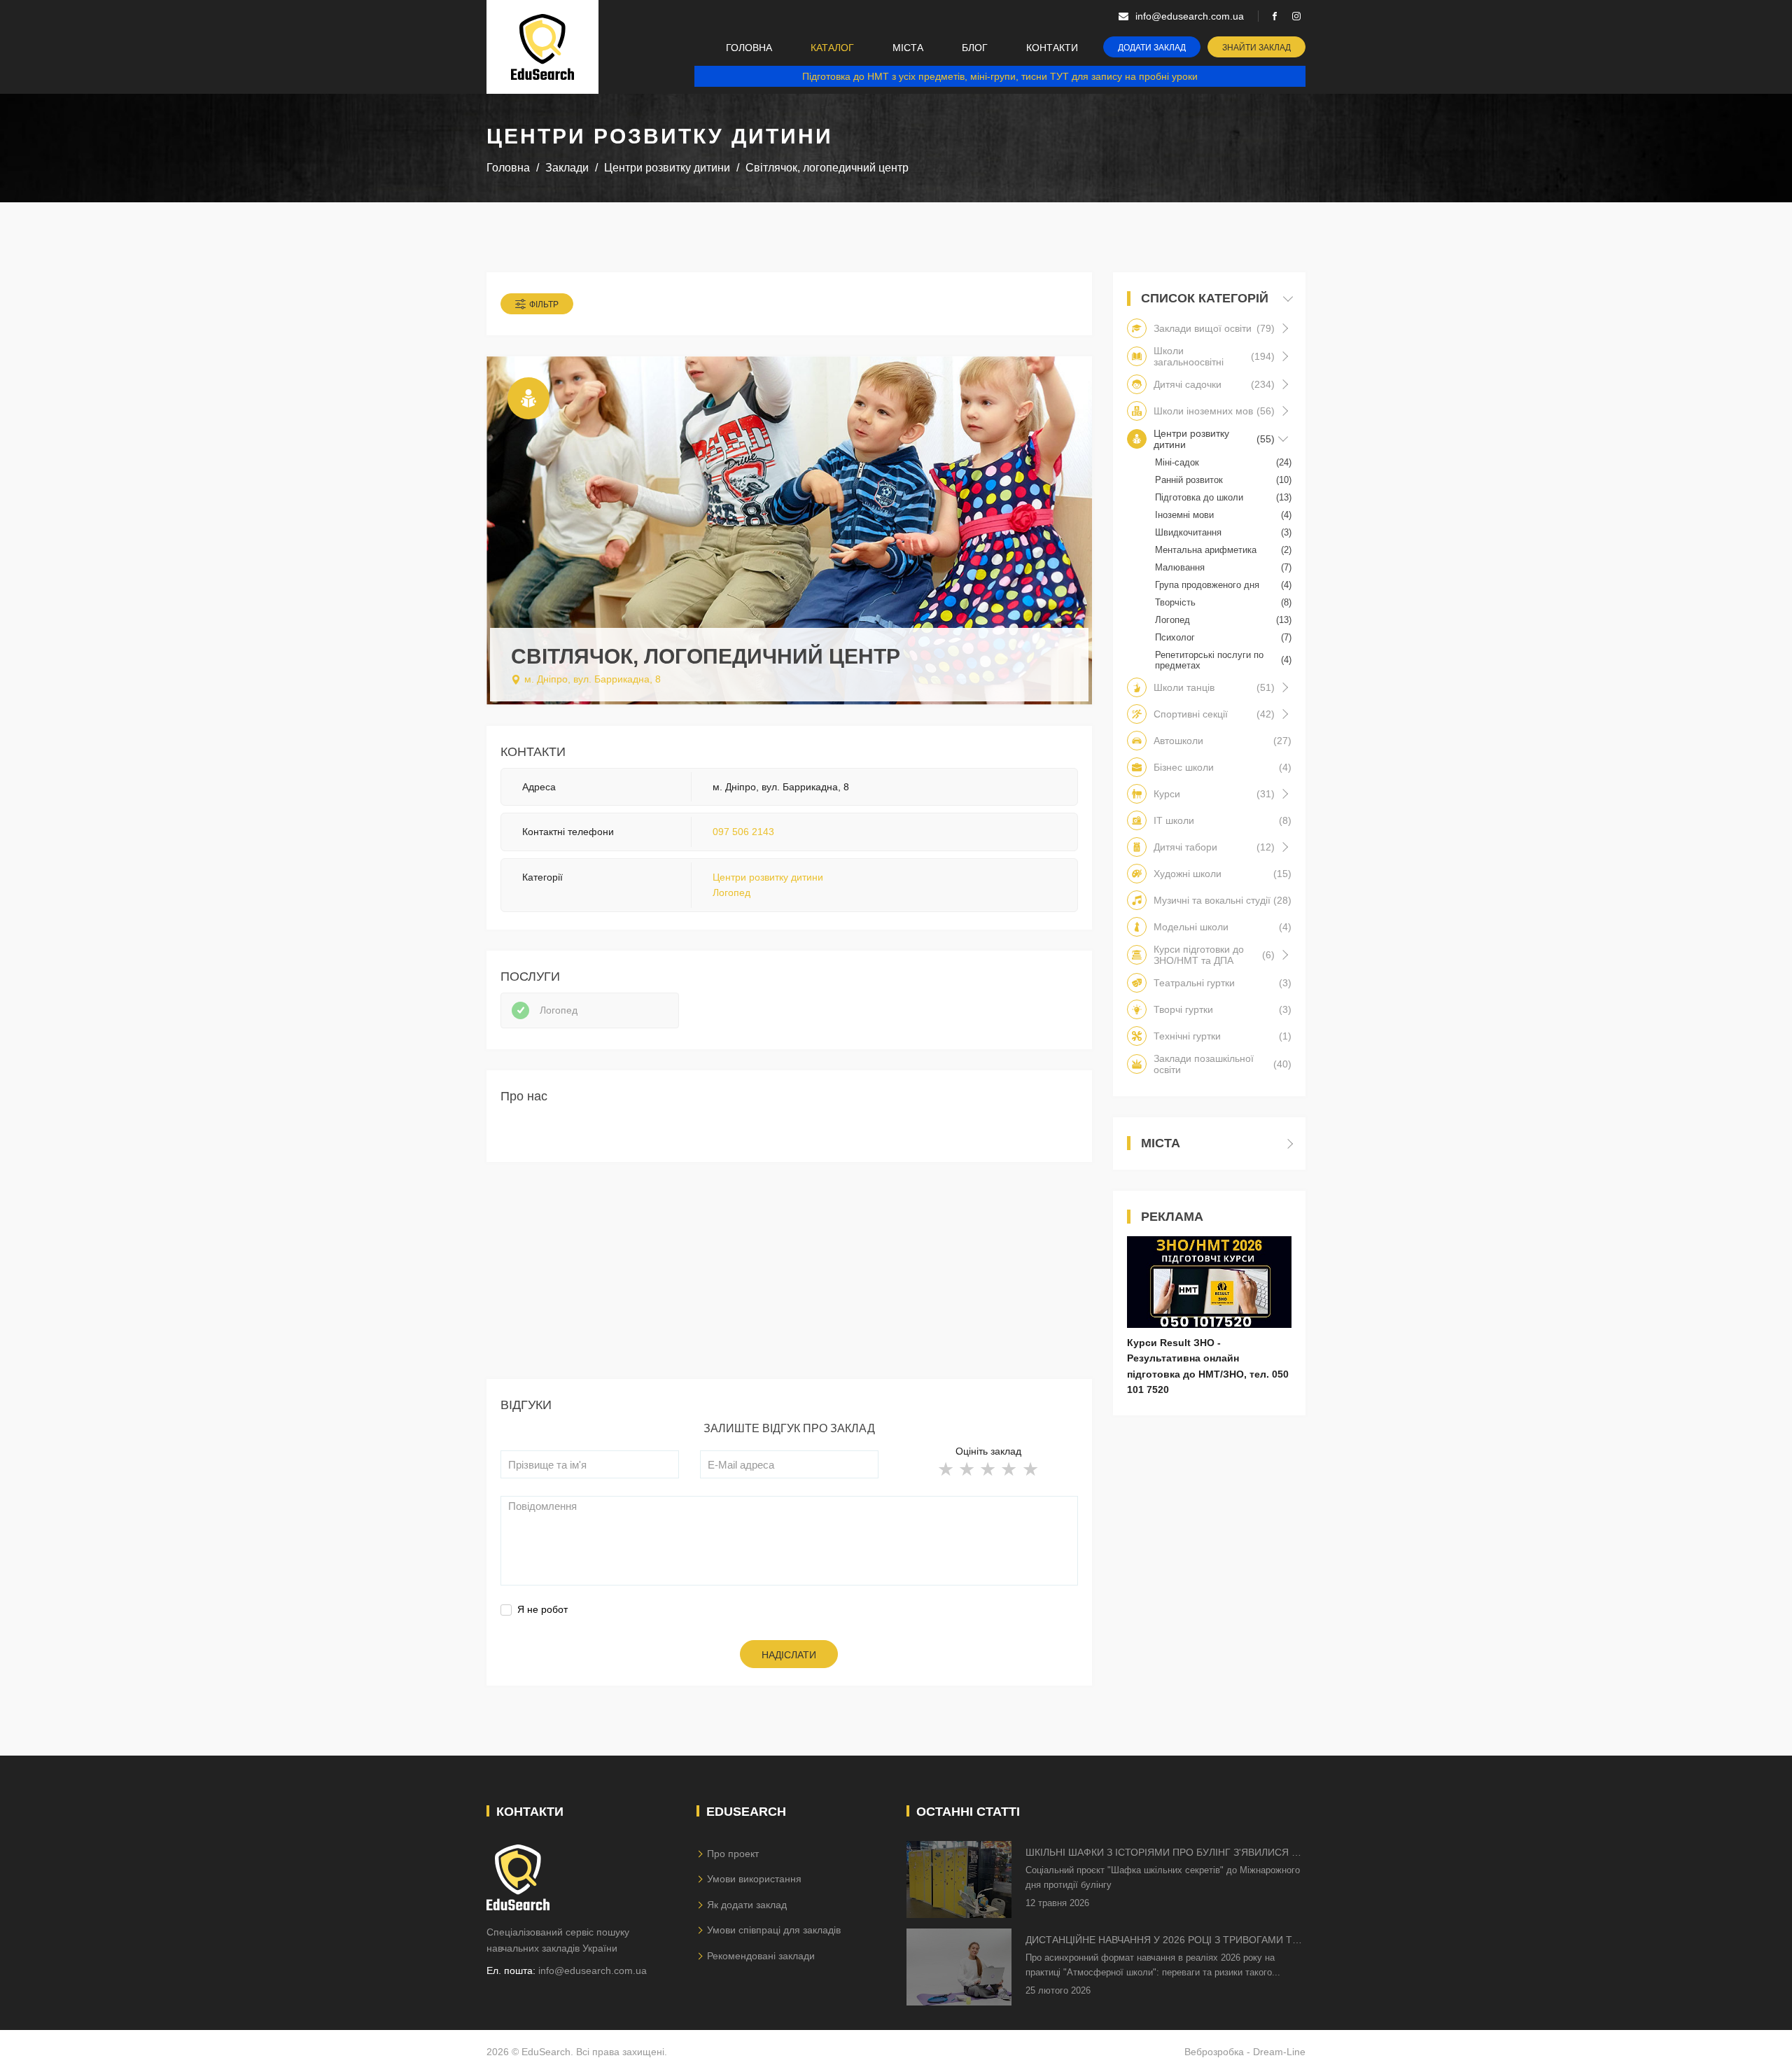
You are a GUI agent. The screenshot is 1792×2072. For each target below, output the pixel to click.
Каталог (832, 48)
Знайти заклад (1256, 48)
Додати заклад (1152, 48)
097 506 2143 (743, 832)
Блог (975, 48)
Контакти (1052, 48)
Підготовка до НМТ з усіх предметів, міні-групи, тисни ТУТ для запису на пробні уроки (1000, 76)
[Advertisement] (789, 1281)
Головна (749, 48)
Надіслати (789, 1655)
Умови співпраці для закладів (774, 1930)
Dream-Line (1279, 2052)
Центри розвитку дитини (768, 877)
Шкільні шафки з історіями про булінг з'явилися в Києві (1162, 1853)
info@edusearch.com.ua (593, 1970)
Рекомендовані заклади (761, 1956)
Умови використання (754, 1879)
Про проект (733, 1854)
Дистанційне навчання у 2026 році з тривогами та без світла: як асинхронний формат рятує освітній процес (1162, 1941)
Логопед (731, 892)
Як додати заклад (747, 1905)
